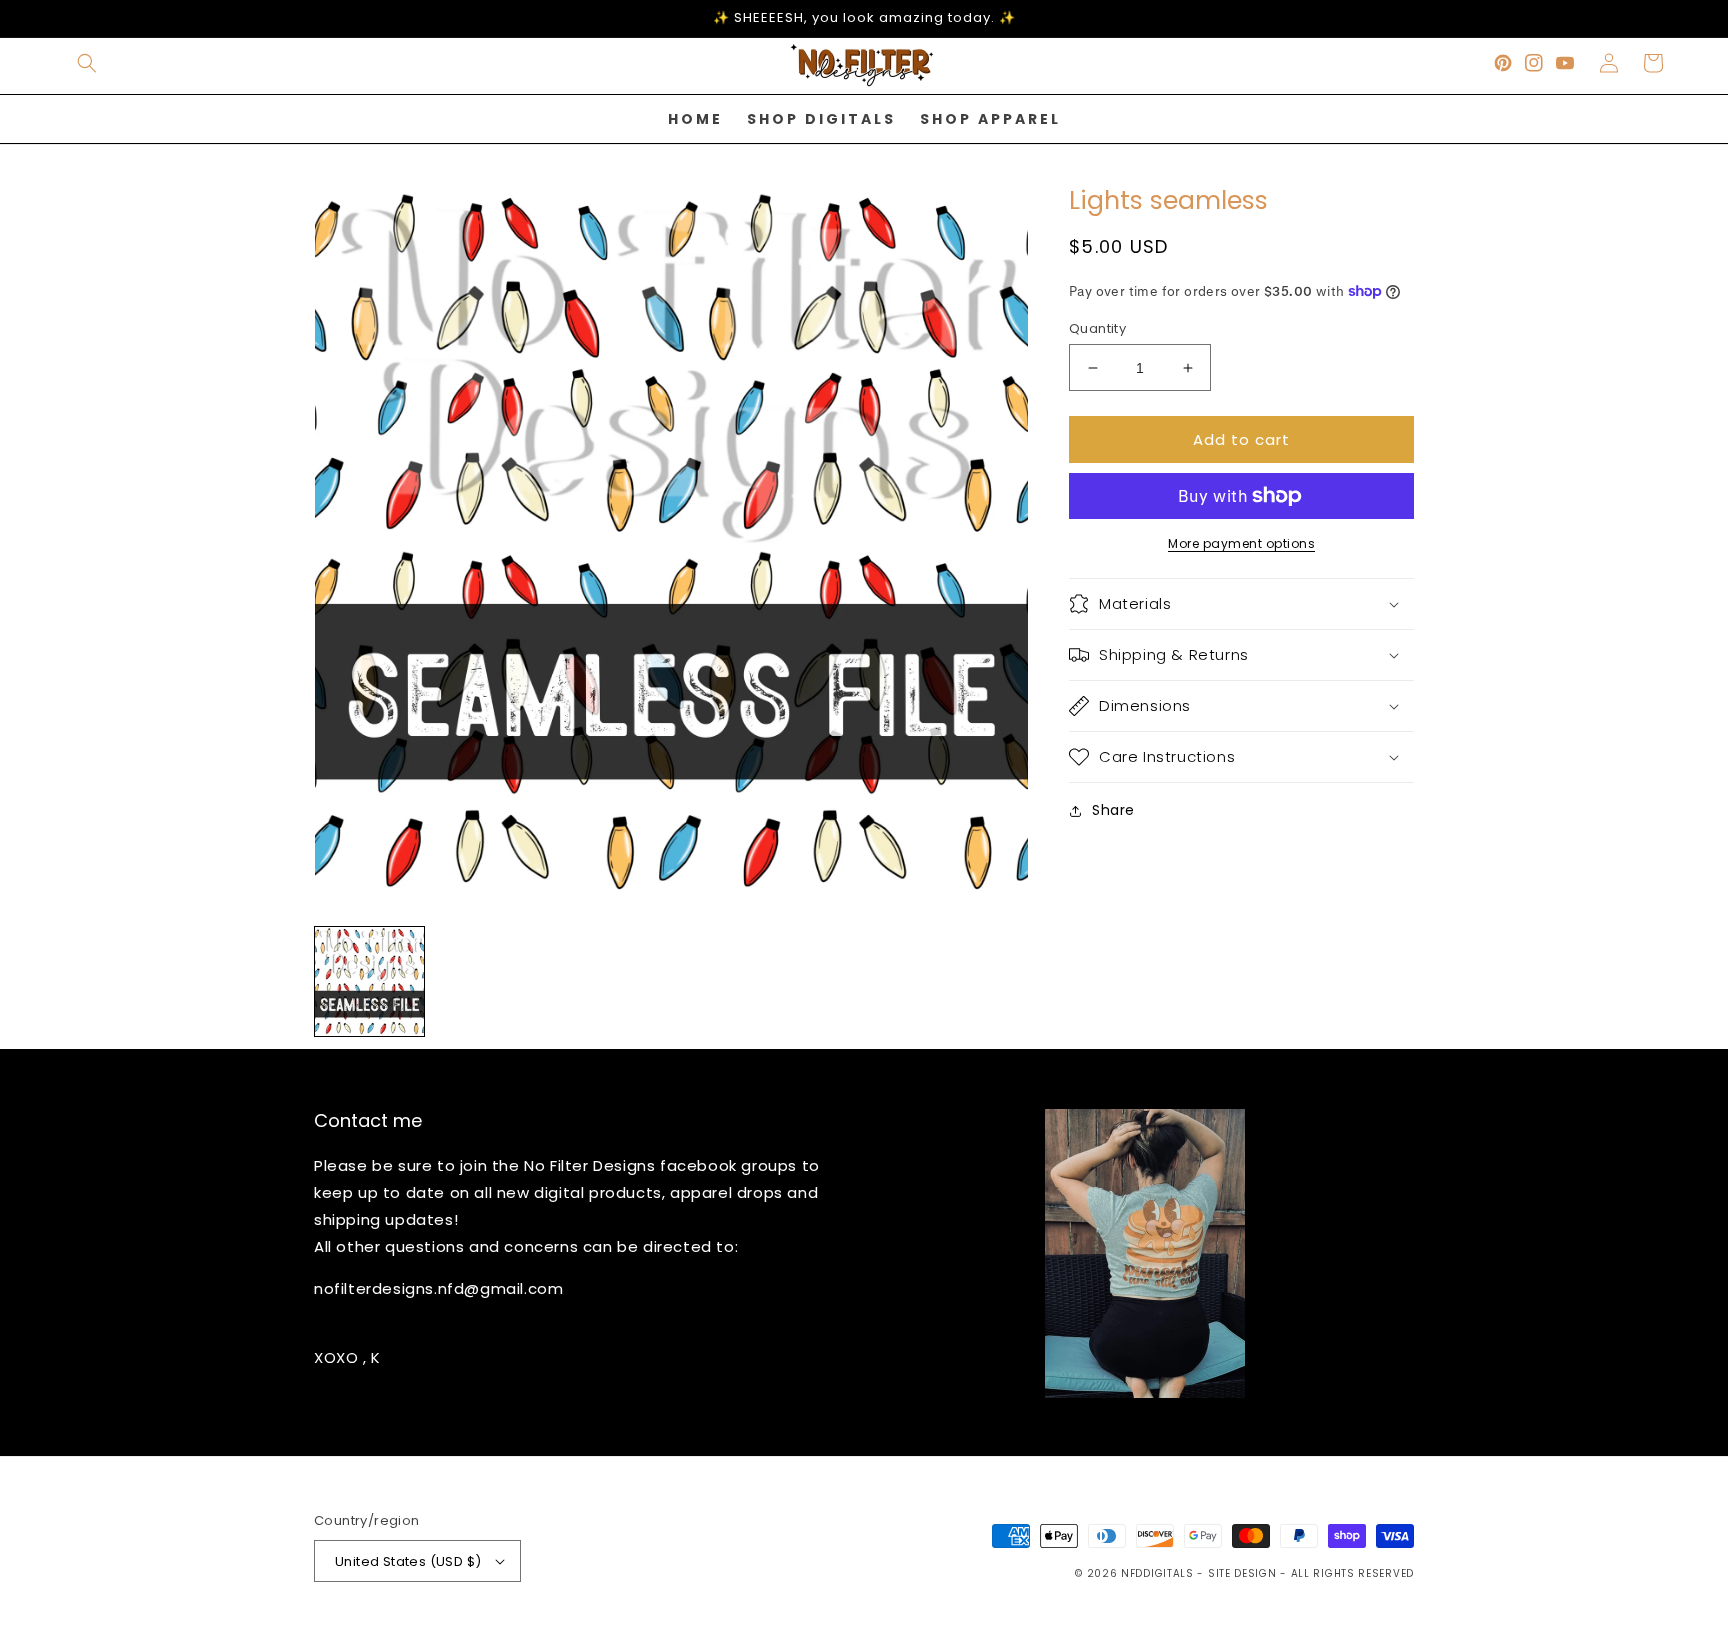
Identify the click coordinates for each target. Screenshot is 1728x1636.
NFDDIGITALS (1159, 1573)
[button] (87, 63)
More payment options (1241, 543)
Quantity (1097, 328)
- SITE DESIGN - (1243, 1573)
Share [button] (1113, 810)
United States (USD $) (408, 1561)
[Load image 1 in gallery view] (369, 981)
